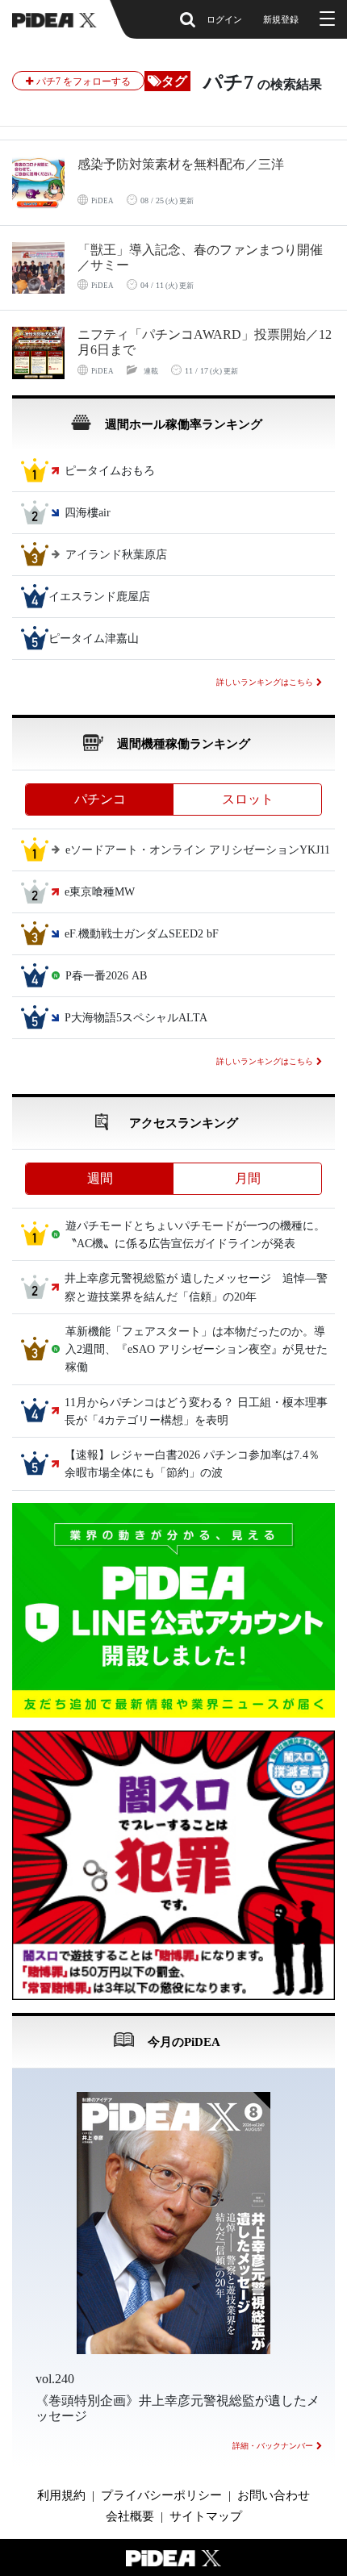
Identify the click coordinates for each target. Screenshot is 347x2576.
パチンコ (100, 799)
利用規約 (61, 2495)
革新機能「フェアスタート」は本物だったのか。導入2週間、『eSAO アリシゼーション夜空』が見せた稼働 (196, 1350)
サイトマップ (206, 2516)
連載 (151, 371)
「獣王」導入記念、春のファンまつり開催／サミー (200, 257)
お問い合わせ (274, 2495)
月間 (248, 1178)
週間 (100, 1178)
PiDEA (102, 201)
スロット (248, 799)
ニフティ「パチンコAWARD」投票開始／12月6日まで (205, 342)
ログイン (224, 19)
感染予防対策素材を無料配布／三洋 (181, 164)
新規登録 (281, 19)
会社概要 (130, 2516)
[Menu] (325, 19)
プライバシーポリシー (161, 2495)
